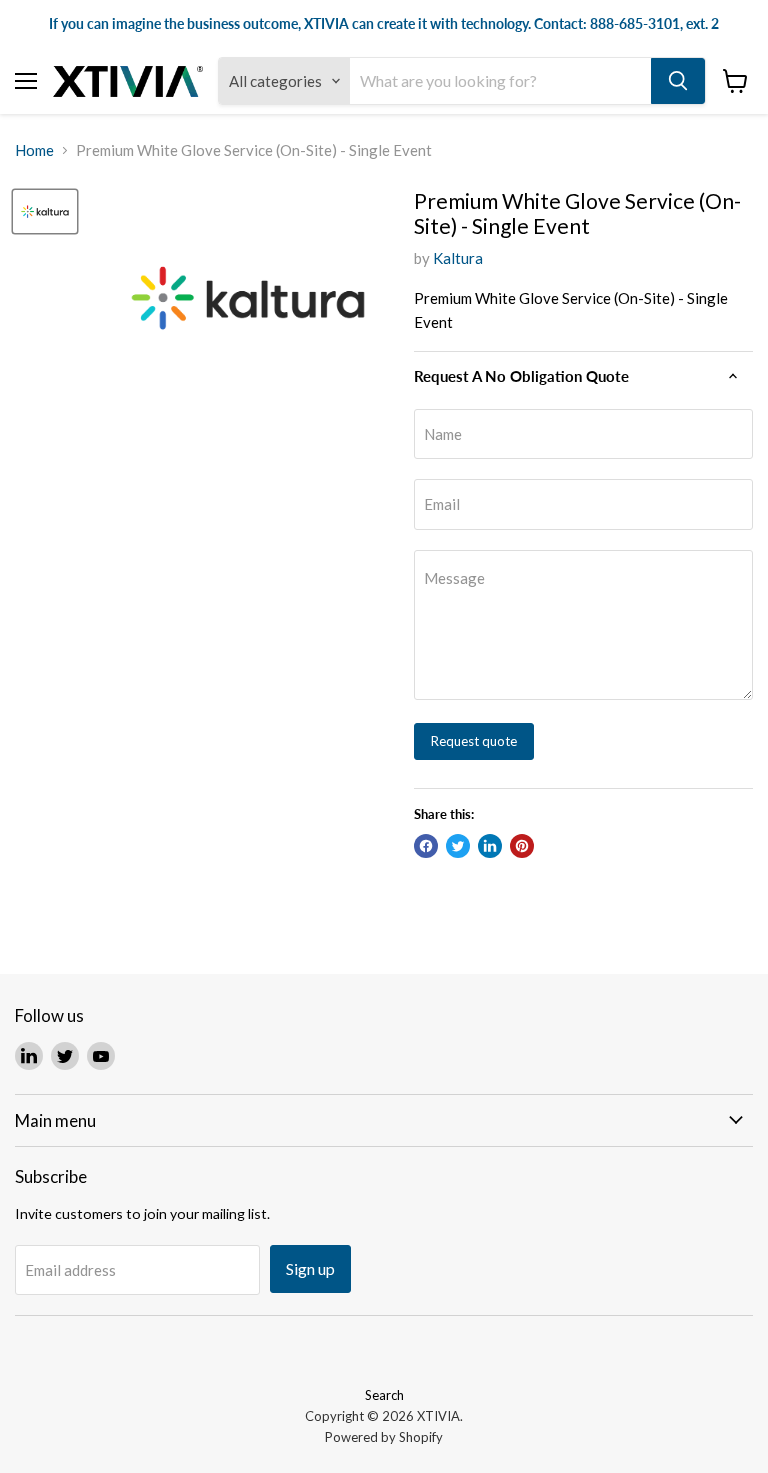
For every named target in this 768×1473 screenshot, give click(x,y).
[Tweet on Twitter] (458, 846)
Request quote (474, 741)
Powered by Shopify (384, 1437)
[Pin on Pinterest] (522, 846)
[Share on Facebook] (426, 846)
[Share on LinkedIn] (490, 846)
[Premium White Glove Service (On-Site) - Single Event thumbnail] (45, 212)
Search (384, 1395)
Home (34, 150)
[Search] (678, 81)
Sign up (310, 1268)
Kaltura (458, 258)
